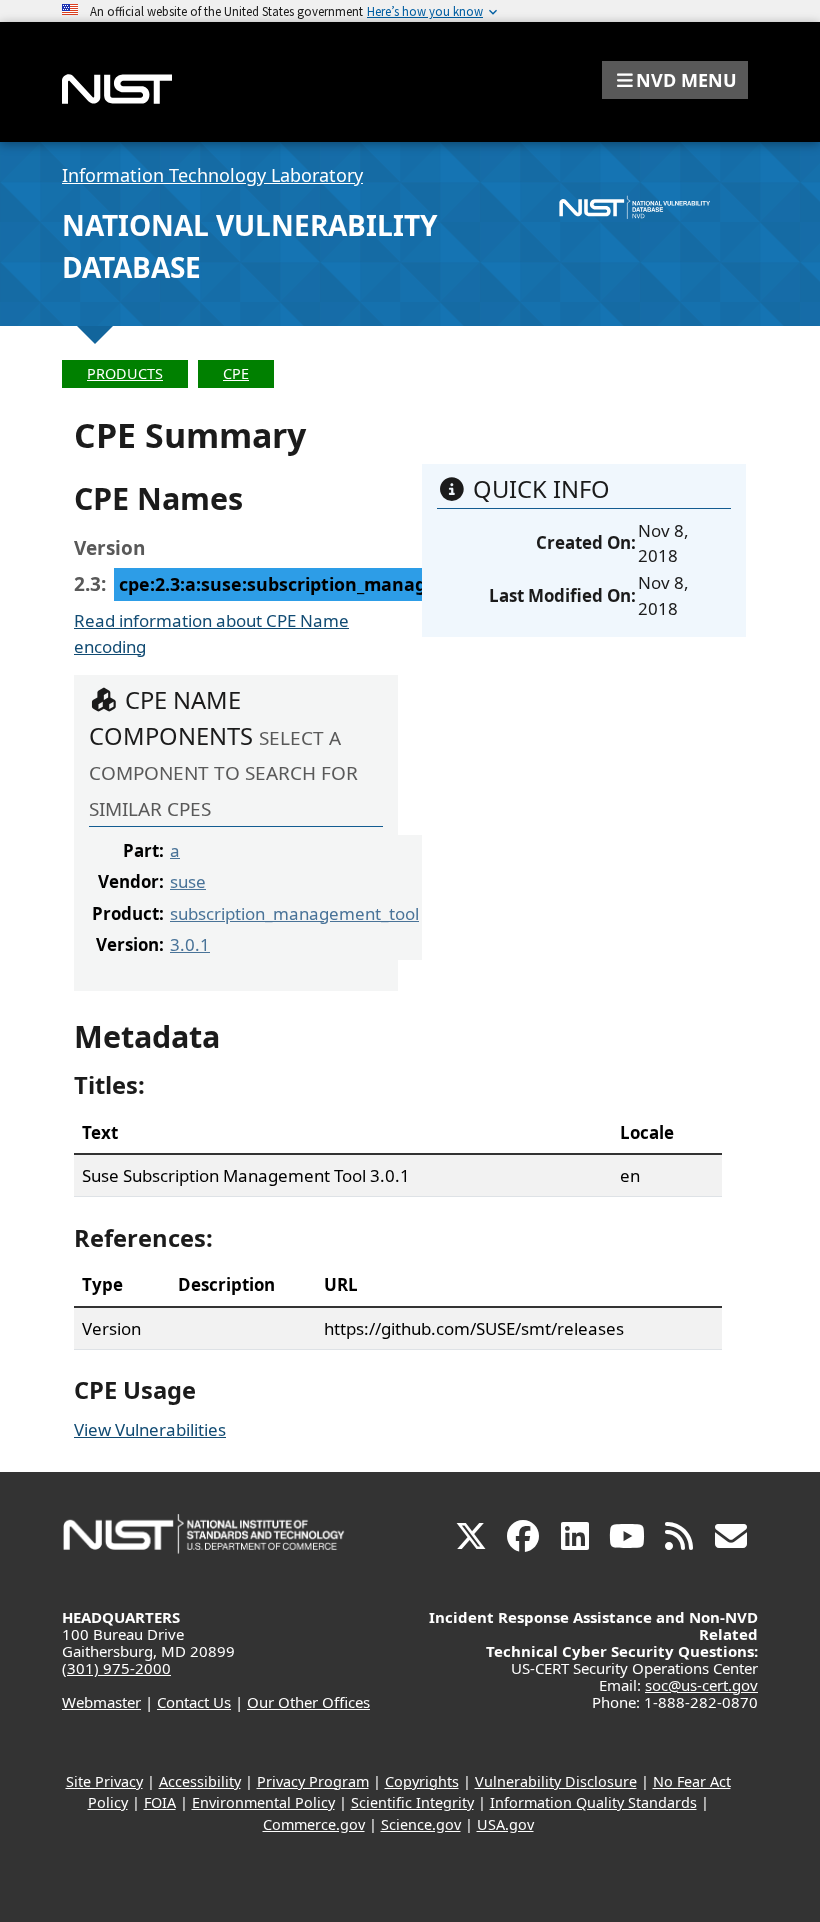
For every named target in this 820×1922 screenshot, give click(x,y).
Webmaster (101, 1702)
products (125, 373)
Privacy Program (313, 1781)
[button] (675, 80)
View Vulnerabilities (150, 1429)
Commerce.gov (314, 1824)
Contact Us (194, 1702)
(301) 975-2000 (116, 1668)
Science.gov (421, 1824)
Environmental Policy (263, 1802)
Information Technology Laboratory (212, 175)
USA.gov (505, 1824)
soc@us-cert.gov (701, 1685)
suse (188, 881)
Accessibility (200, 1781)
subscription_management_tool (294, 913)
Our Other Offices (308, 1702)
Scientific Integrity (412, 1802)
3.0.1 (190, 944)
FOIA (160, 1802)
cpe (236, 373)
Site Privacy (104, 1781)
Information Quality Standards (593, 1802)
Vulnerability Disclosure (556, 1781)
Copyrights (422, 1781)
